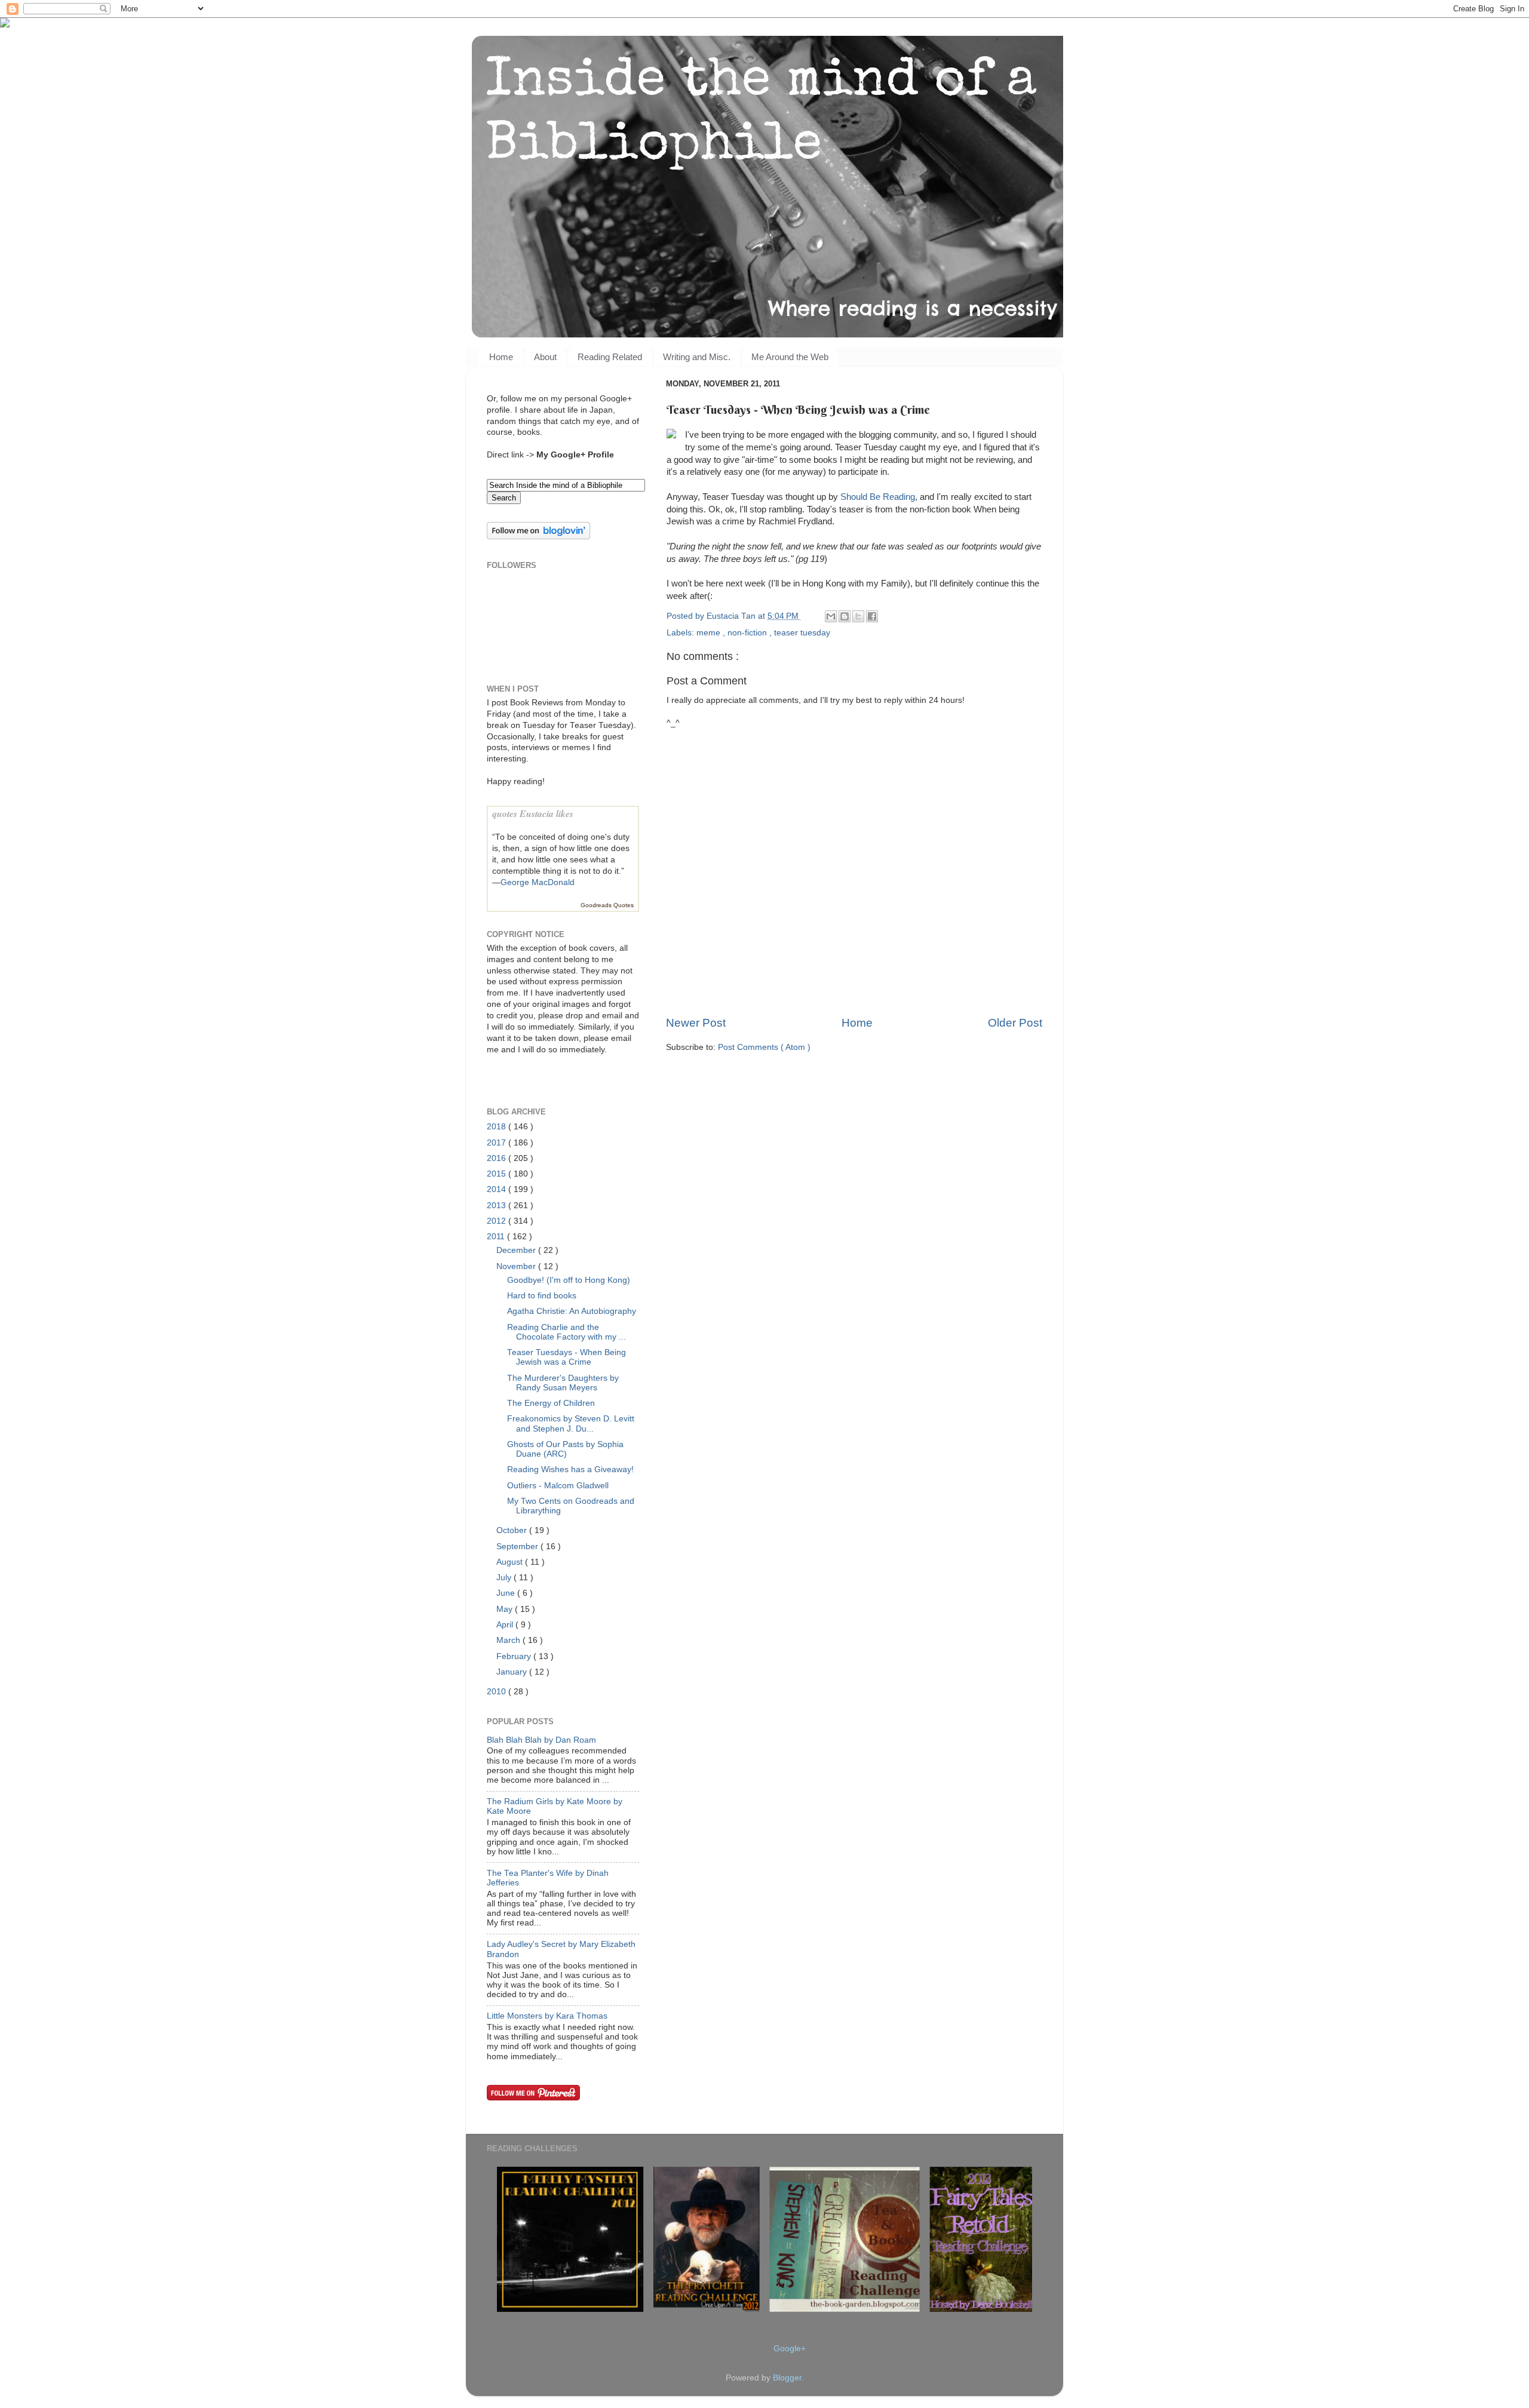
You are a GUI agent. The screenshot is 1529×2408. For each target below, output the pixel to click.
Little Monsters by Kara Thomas (547, 2016)
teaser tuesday (802, 633)
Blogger (787, 2378)
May (506, 1609)
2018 (498, 1127)
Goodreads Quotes (607, 905)
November (517, 1266)
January (513, 1672)
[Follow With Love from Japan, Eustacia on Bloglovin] (538, 537)
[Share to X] (858, 616)
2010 (498, 1692)
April (506, 1625)
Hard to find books (542, 1296)
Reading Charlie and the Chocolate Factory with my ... (567, 1332)
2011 (497, 1237)
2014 (498, 1189)
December (517, 1250)
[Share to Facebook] (872, 616)
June (507, 1593)
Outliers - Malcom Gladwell (558, 1486)
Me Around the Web (790, 357)
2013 (498, 1205)
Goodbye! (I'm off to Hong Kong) (569, 1280)
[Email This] (831, 616)
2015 (498, 1174)
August (511, 1562)
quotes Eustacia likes (533, 813)
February (515, 1656)
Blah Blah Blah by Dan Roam (541, 1740)
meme (710, 633)
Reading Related (610, 357)
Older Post (1015, 1023)
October (513, 1530)
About (545, 357)
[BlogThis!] (845, 616)
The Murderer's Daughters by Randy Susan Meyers (563, 1383)
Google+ (790, 2349)
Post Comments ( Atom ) (764, 1047)
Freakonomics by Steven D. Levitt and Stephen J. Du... (571, 1423)
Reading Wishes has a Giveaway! (570, 1469)
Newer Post (696, 1023)
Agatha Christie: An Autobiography (572, 1311)
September (518, 1547)
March (509, 1640)
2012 (498, 1221)
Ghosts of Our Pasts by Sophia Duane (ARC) (565, 1449)
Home (501, 357)
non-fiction (748, 633)
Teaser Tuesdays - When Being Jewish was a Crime (567, 1357)
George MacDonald (538, 882)
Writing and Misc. (697, 357)
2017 (498, 1143)
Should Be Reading (878, 497)
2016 (498, 1158)
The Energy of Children (551, 1403)
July (505, 1578)
